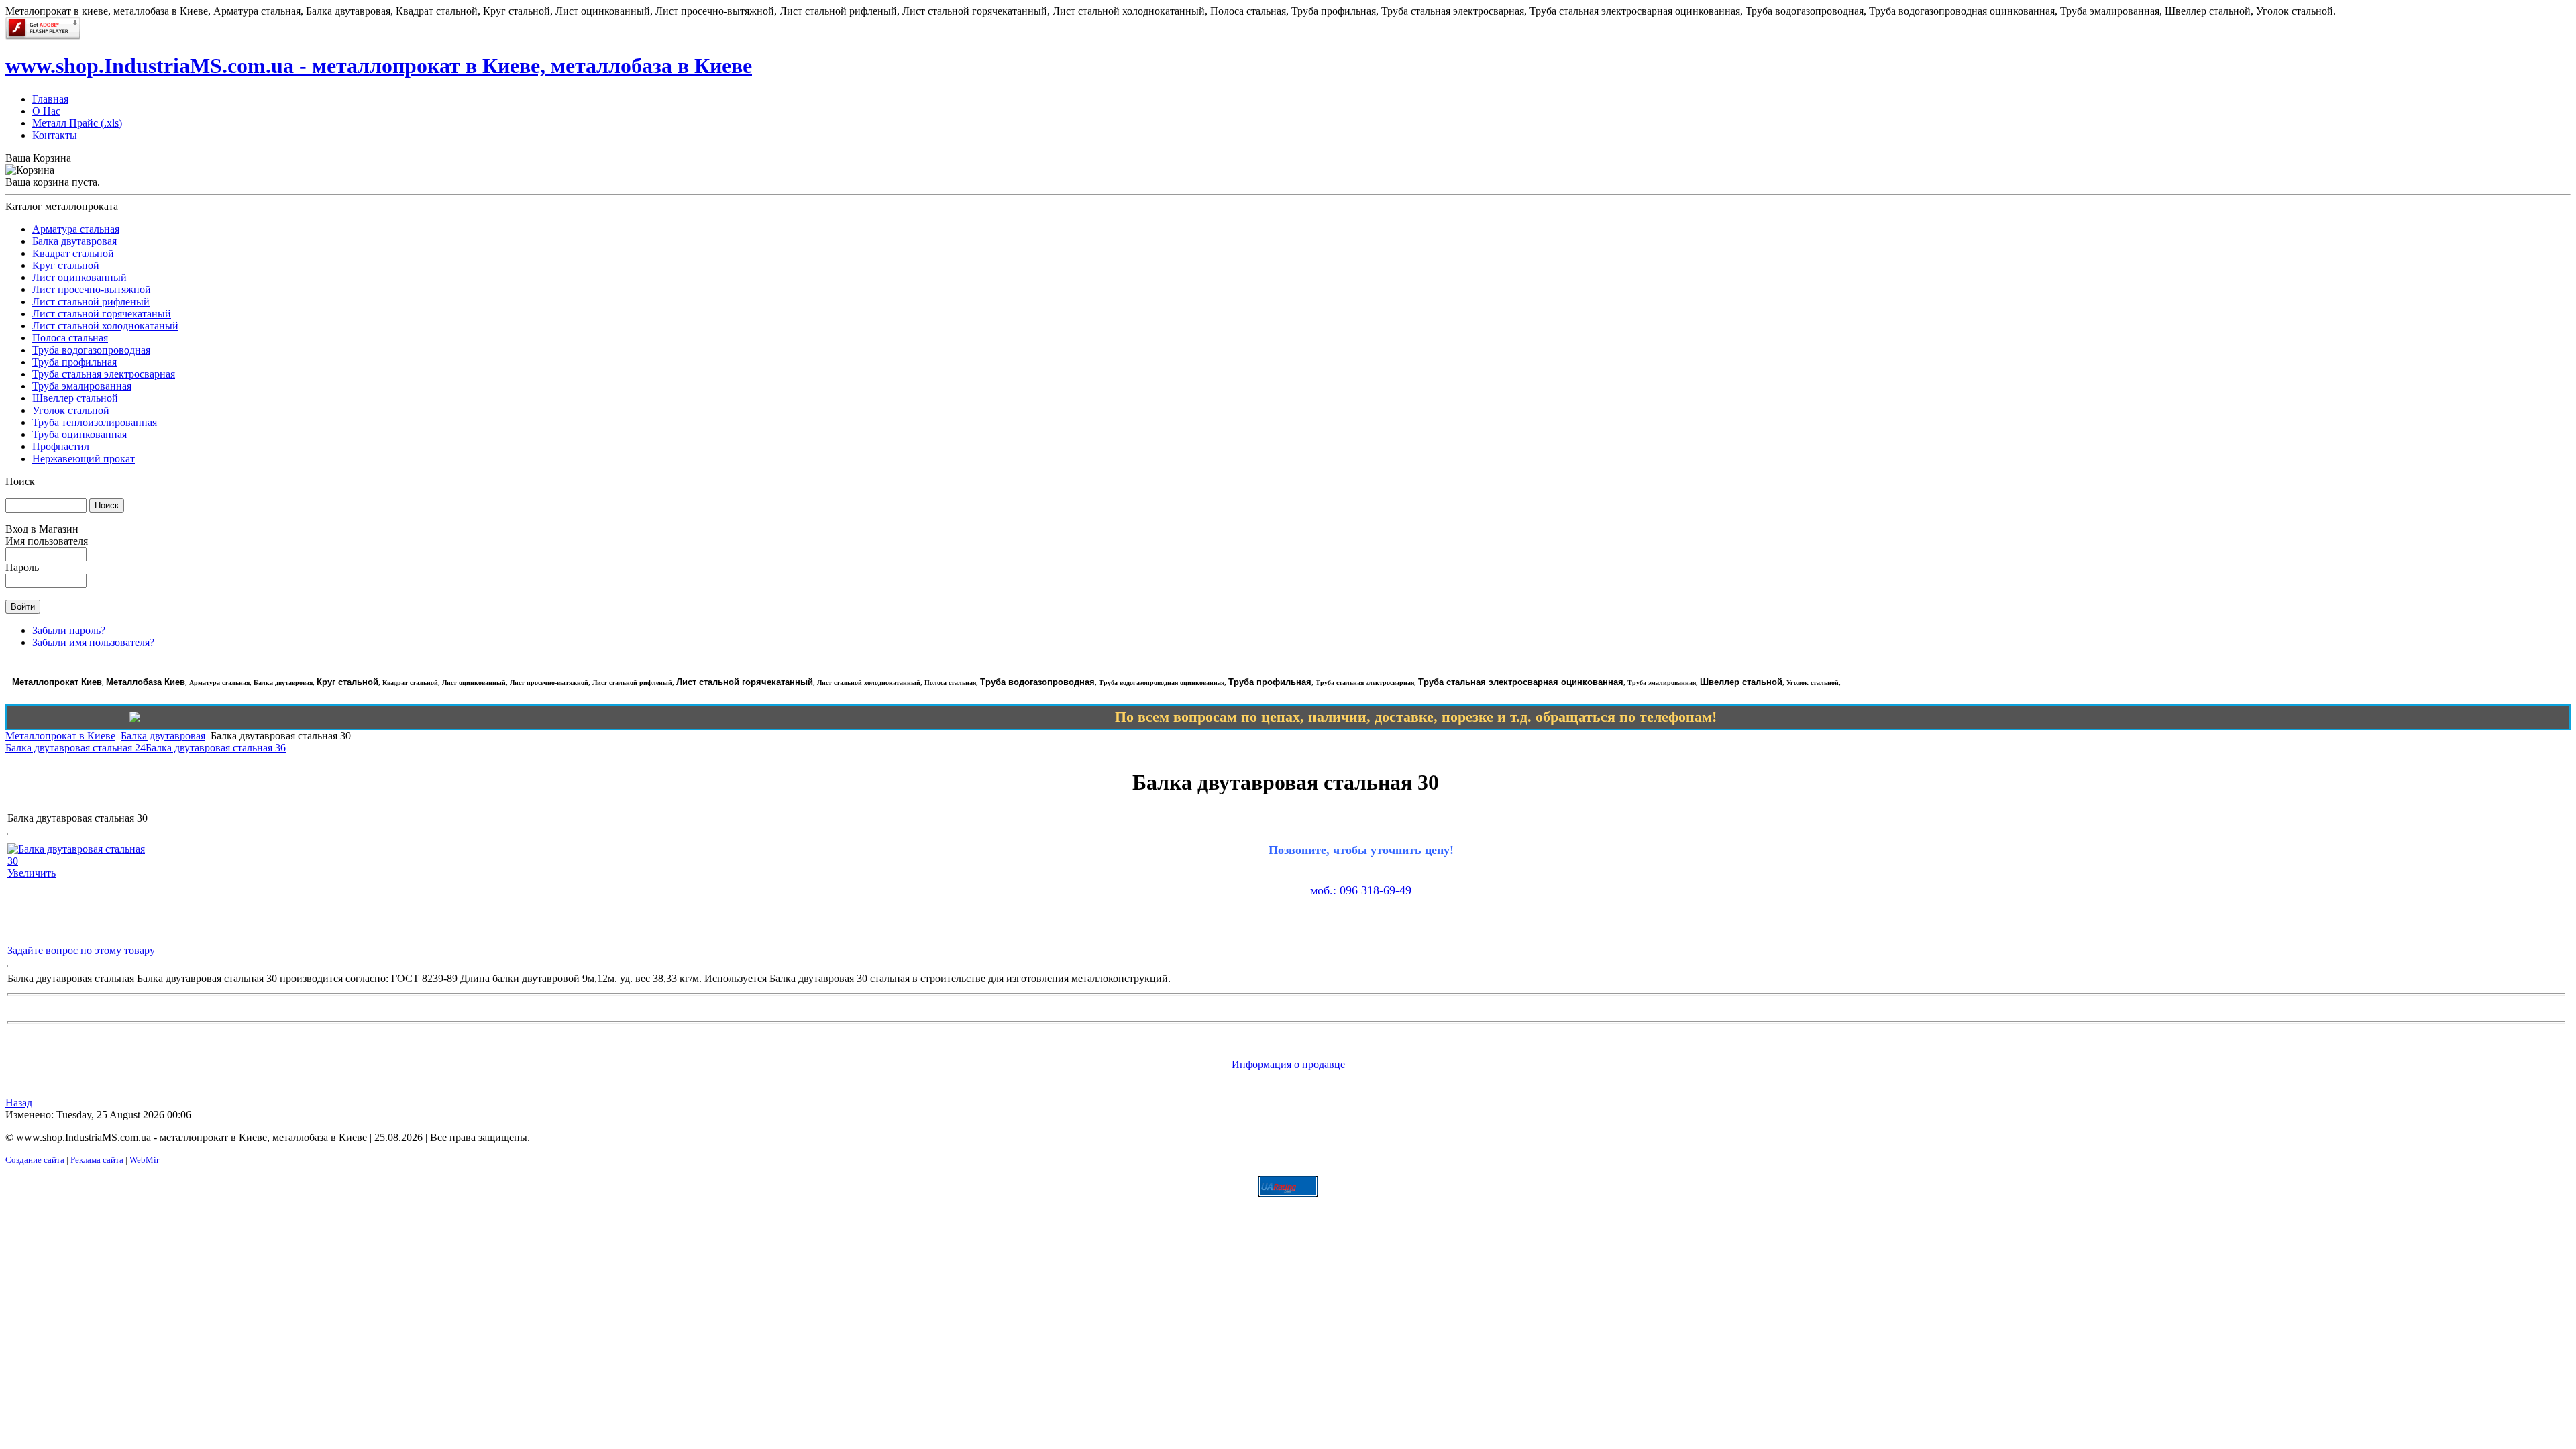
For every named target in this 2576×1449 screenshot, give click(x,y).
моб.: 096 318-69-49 (1361, 890)
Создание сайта (35, 1160)
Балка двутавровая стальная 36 (216, 748)
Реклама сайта (97, 1160)
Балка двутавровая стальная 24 (75, 748)
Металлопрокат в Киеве (60, 736)
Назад (19, 1103)
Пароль (22, 567)
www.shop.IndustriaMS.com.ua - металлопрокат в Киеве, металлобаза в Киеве (379, 66)
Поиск (20, 481)
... (7, 1200)
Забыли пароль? (69, 630)
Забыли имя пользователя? (93, 642)
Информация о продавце (1288, 1064)
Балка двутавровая (163, 736)
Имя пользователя (47, 541)
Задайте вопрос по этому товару (81, 950)
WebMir (144, 1160)
